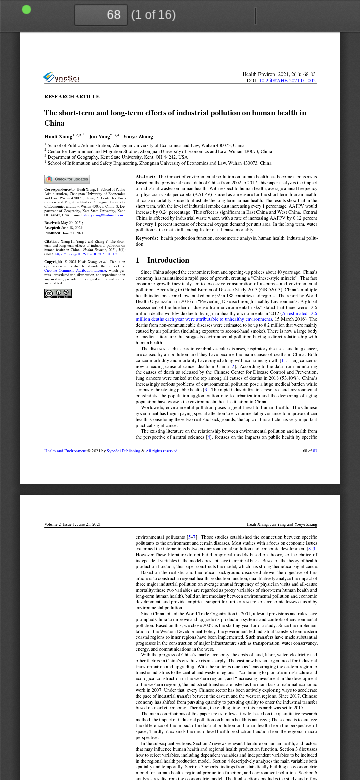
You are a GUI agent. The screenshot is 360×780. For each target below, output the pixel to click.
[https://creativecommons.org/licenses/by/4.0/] (75, 271)
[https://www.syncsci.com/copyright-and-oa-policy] (161, 449)
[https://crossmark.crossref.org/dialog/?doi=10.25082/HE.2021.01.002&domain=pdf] (67, 179)
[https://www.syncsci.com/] (123, 449)
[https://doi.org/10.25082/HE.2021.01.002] (287, 80)
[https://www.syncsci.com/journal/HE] (65, 449)
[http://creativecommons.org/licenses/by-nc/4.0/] (58, 293)
